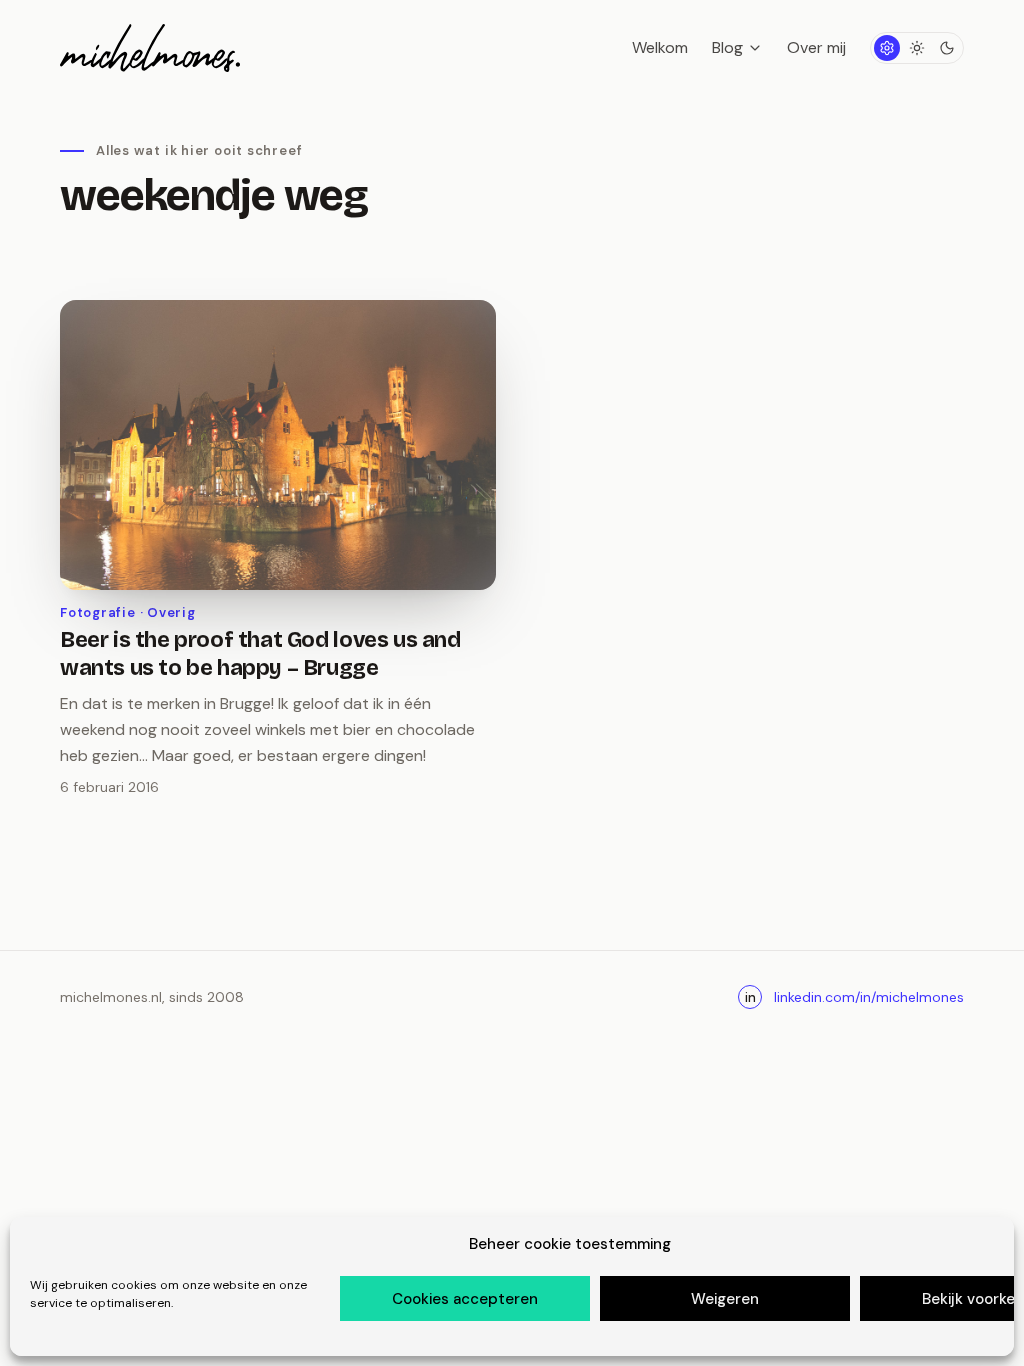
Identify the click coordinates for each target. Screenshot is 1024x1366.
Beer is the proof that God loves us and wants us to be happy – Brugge (260, 654)
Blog (727, 48)
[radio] (887, 48)
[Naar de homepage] (150, 48)
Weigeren (725, 1299)
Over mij (816, 47)
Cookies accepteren (465, 1299)
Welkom (660, 47)
